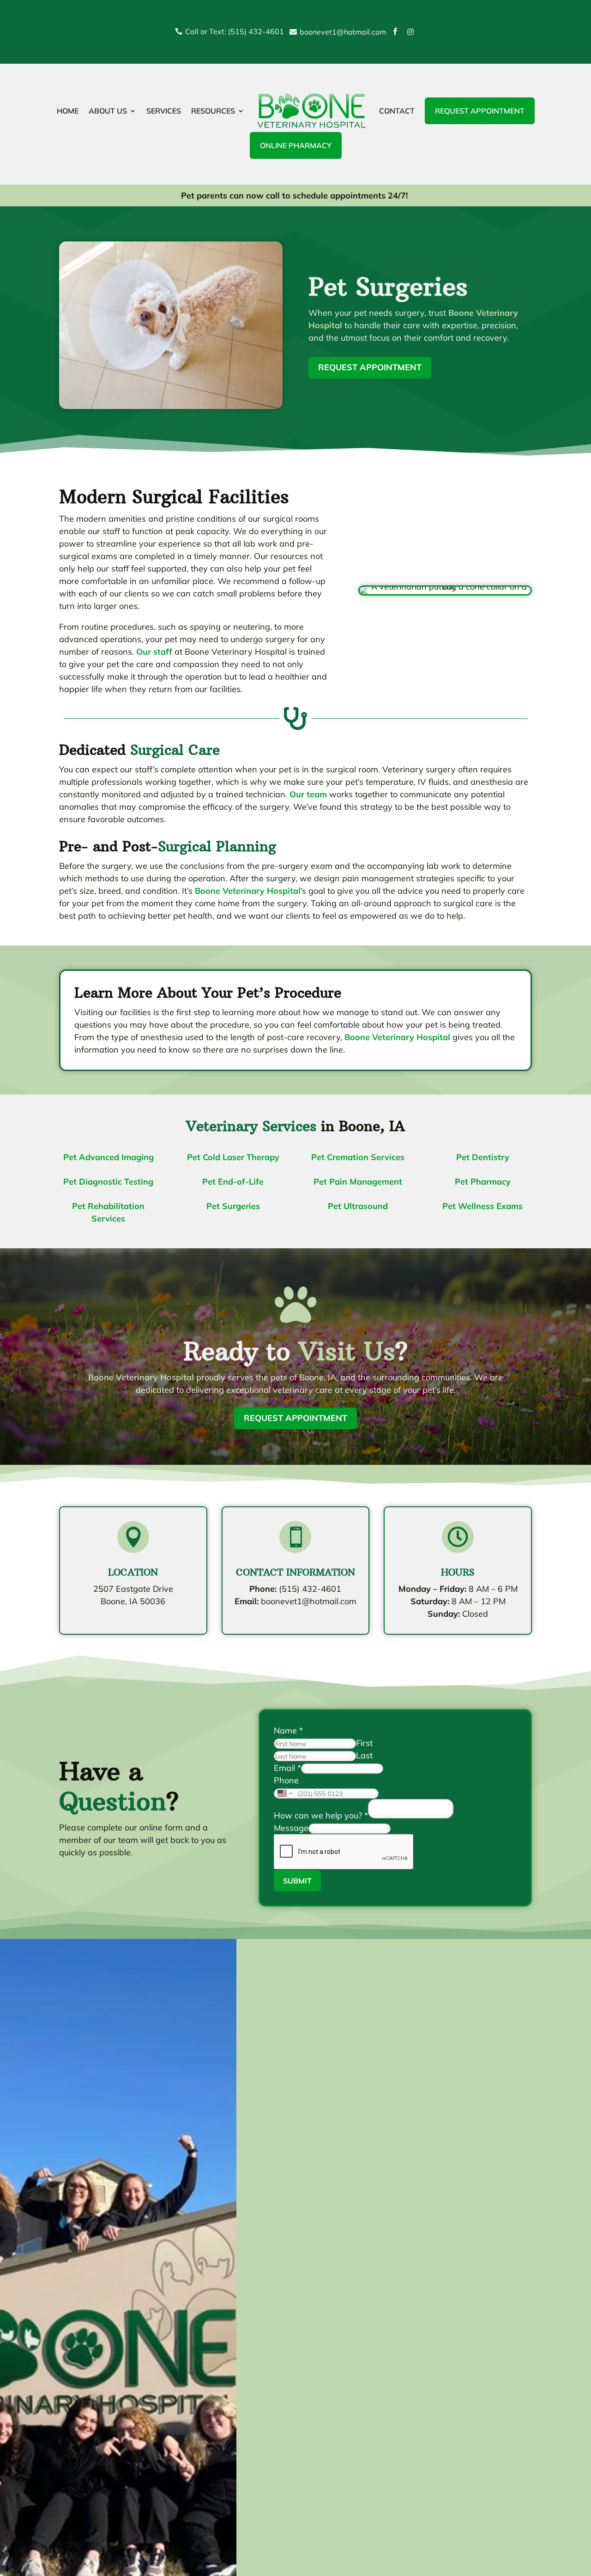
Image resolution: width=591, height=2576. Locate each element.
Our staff (154, 652)
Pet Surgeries (233, 1206)
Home (68, 111)
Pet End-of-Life (233, 1182)
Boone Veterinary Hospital (397, 1037)
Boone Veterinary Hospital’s (250, 891)
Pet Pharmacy (483, 1182)
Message (291, 1828)
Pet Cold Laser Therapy (233, 1157)
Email (287, 1768)
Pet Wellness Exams (482, 1206)
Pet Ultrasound (358, 1206)
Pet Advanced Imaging (109, 1157)
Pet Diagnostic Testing (108, 1182)
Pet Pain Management (358, 1182)
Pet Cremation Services (358, 1157)
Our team (308, 794)
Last (364, 1755)
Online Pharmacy (296, 145)
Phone (286, 1780)
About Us (108, 111)
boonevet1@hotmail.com (309, 1601)
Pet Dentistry (483, 1157)
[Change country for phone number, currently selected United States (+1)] (284, 1794)
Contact (397, 111)
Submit (297, 1881)
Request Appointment (480, 111)
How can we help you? (321, 1815)
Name (288, 1730)
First (364, 1743)
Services (164, 111)
